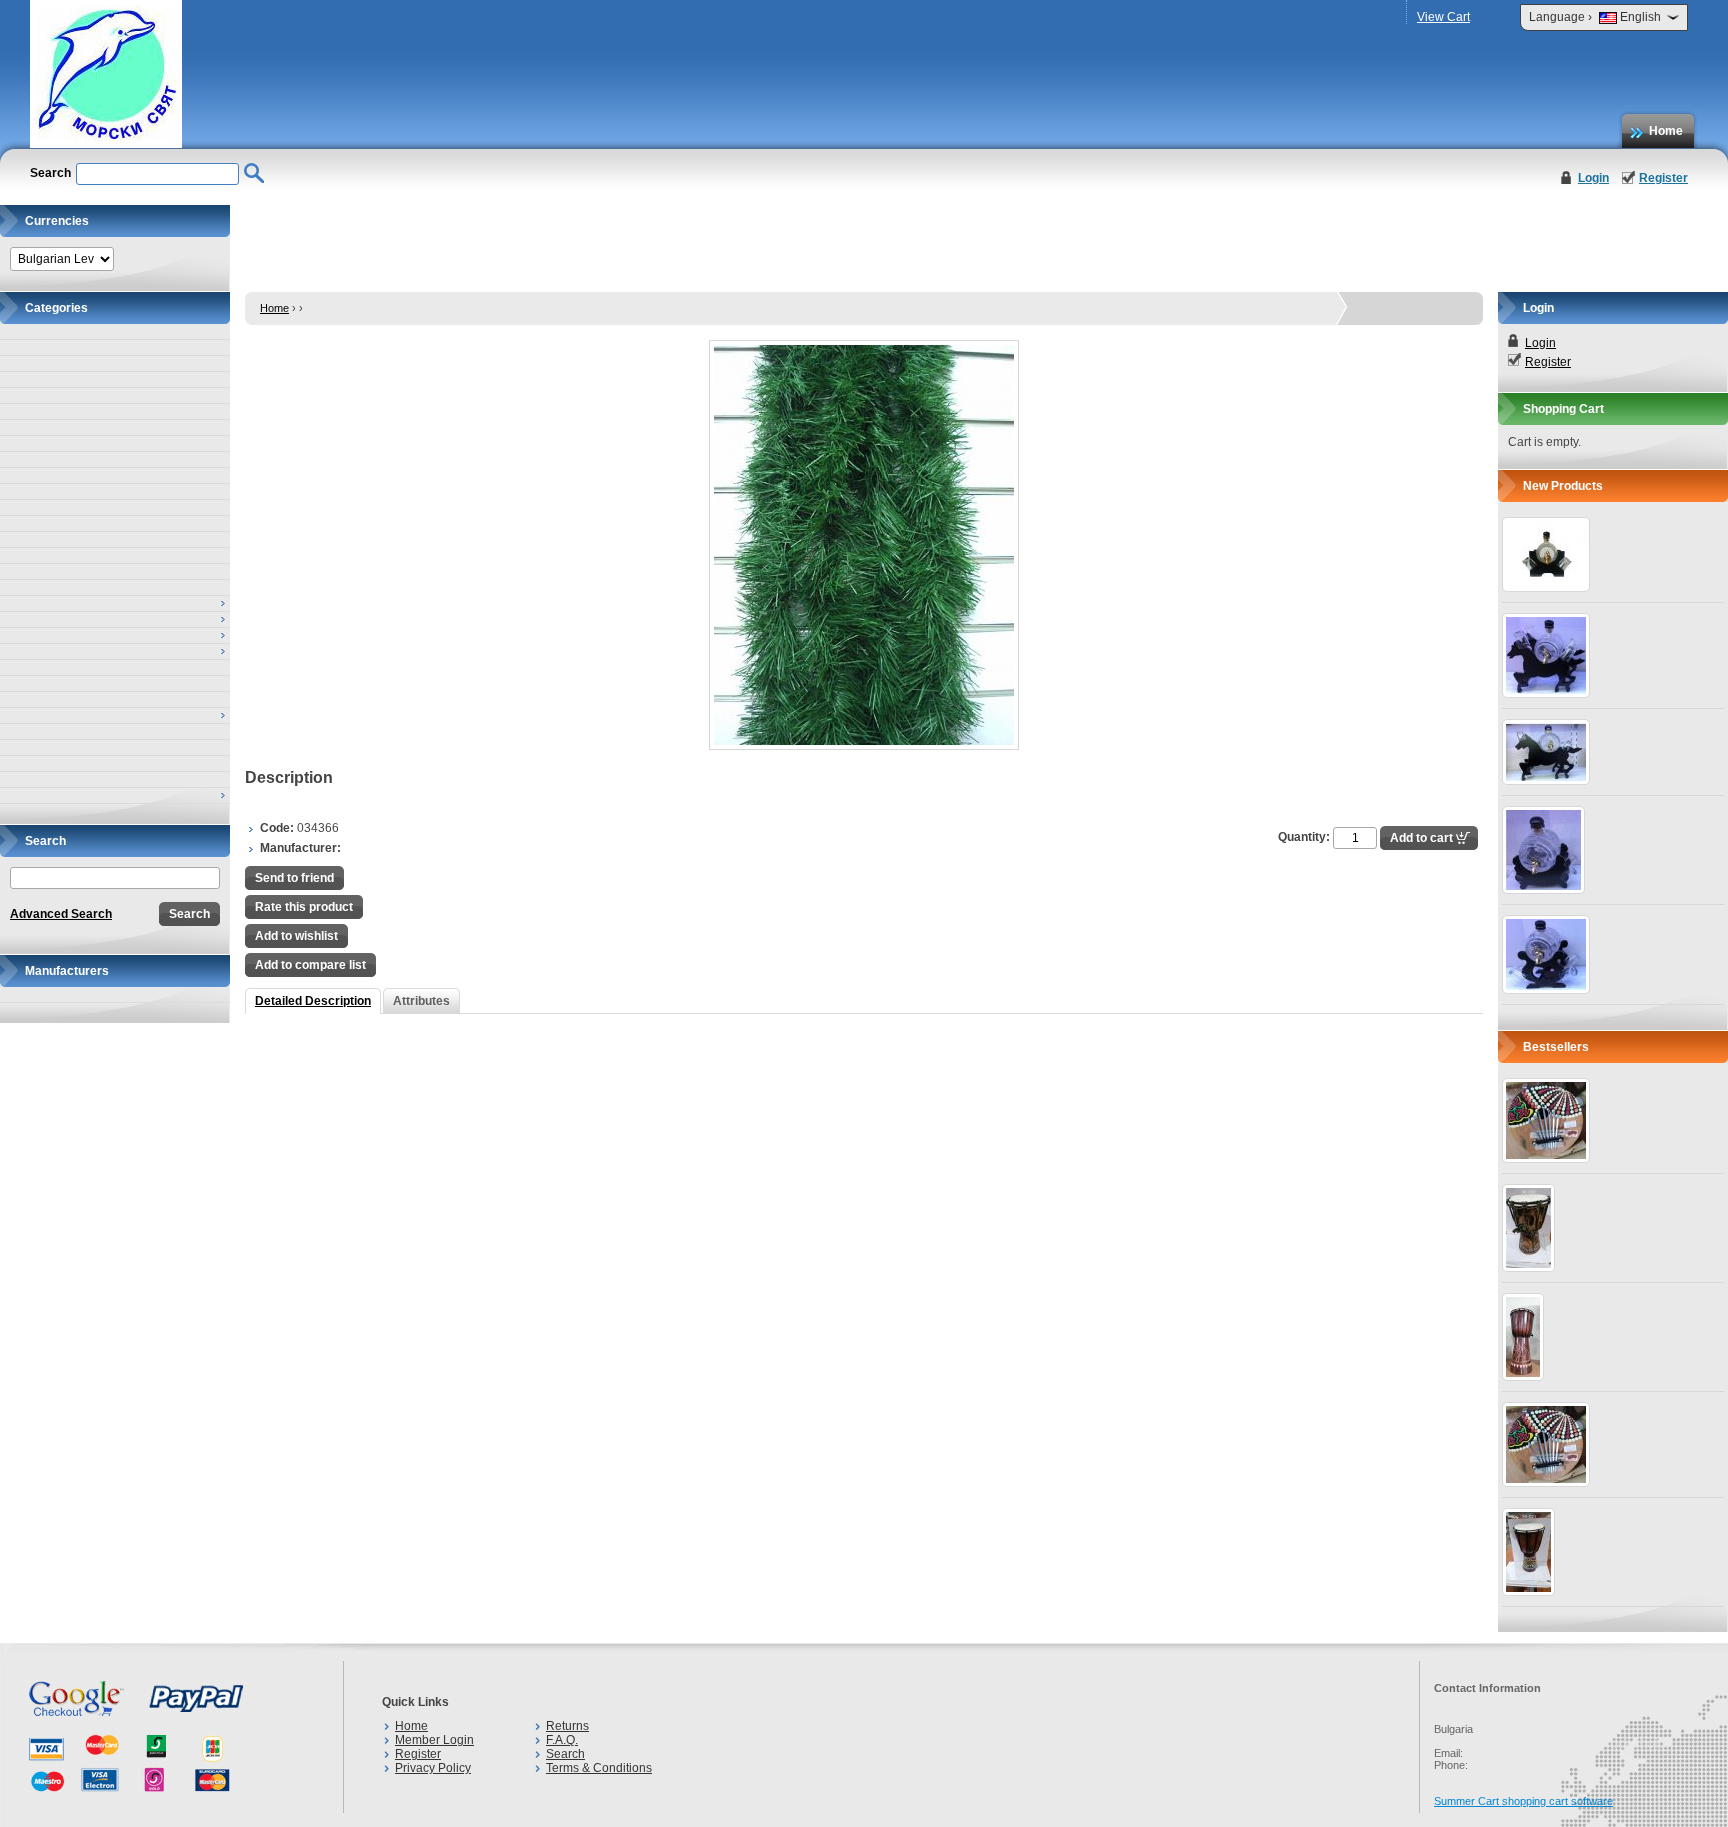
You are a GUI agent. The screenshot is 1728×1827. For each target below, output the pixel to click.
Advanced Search (61, 914)
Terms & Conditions (599, 1768)
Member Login (434, 1740)
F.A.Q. (562, 1740)
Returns (567, 1726)
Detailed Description (313, 1001)
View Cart (1443, 17)
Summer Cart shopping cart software (1523, 1801)
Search (565, 1754)
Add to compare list (310, 965)
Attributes (421, 1001)
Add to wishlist (296, 936)
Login (1593, 178)
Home (1666, 131)
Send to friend (294, 878)
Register (1663, 178)
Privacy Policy (433, 1768)
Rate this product (304, 907)
